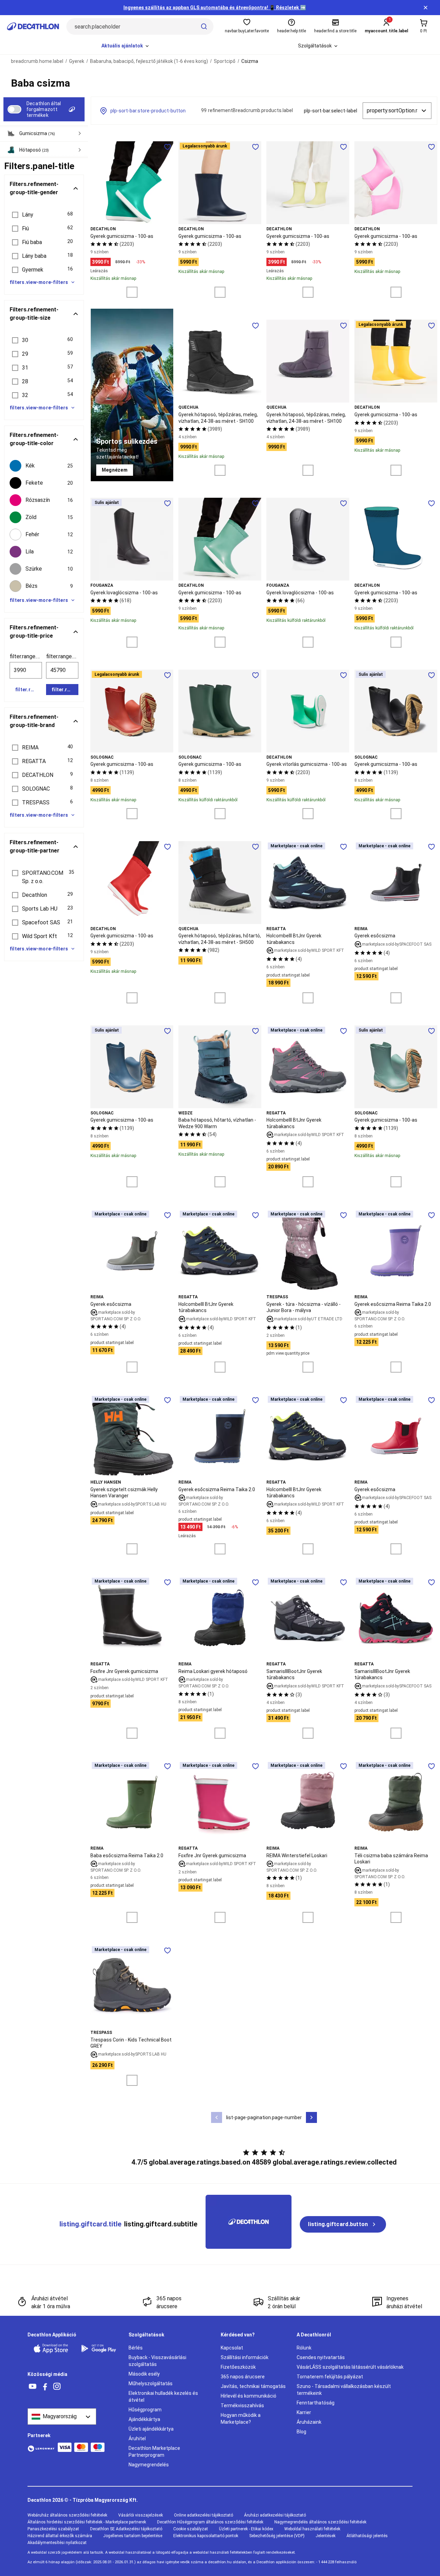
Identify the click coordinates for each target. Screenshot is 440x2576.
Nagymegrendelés (149, 2465)
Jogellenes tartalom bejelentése (133, 2536)
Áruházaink (309, 2422)
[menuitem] (126, 46)
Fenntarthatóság (316, 2403)
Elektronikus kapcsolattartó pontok (206, 2536)
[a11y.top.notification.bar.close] (426, 8)
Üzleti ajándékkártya (151, 2429)
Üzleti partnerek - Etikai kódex (246, 2529)
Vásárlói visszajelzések (141, 2515)
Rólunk (304, 2348)
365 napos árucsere (243, 2377)
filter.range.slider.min (26, 656)
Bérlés (136, 2348)
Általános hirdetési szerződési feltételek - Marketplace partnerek (87, 2522)
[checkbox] (44, 466)
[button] (44, 215)
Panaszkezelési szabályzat (53, 2529)
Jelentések (326, 2536)
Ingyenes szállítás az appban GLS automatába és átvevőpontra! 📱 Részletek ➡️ (215, 8)
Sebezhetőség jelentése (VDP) (277, 2536)
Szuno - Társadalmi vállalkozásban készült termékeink (344, 2390)
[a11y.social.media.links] (33, 2387)
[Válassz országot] (62, 2417)
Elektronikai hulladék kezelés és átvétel (163, 2397)
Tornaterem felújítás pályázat (330, 2377)
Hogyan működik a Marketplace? (241, 2419)
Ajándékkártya (144, 2419)
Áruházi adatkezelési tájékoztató (275, 2515)
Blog (301, 2432)
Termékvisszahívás (242, 2406)
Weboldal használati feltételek (312, 2529)
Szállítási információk (245, 2357)
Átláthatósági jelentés (367, 2536)
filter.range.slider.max (62, 656)
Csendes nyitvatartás (321, 2357)
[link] (115, 470)
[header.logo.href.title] (33, 26)
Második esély (144, 2374)
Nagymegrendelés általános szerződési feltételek (320, 2522)
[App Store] (53, 2348)
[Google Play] (101, 2348)
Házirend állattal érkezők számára (60, 2536)
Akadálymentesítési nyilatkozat (57, 2543)
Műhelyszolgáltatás (151, 2384)
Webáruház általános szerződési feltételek (67, 2515)
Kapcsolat (232, 2348)
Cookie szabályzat (191, 2529)
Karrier (304, 2412)
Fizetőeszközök (238, 2367)
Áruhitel (137, 2439)
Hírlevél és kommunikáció (249, 2396)
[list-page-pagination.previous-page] (217, 2117)
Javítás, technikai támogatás (253, 2386)
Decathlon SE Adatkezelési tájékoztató (126, 2529)
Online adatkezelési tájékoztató (203, 2515)
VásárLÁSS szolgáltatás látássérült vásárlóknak (350, 2367)
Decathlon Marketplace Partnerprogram (154, 2452)
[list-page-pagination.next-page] (311, 2117)
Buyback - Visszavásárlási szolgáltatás (157, 2361)
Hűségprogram (145, 2410)
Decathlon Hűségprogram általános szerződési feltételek (210, 2522)
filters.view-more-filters (39, 282)
